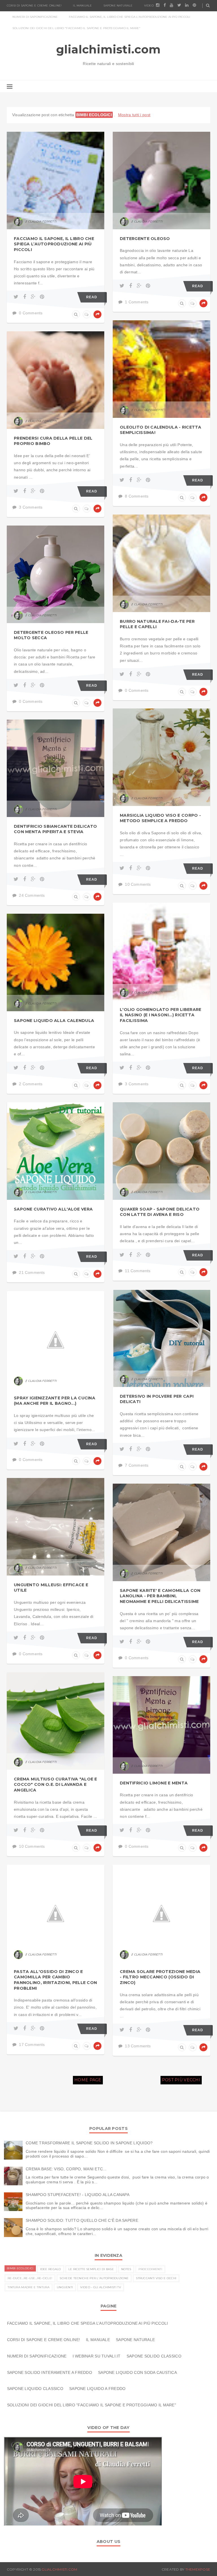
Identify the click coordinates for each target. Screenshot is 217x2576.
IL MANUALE (82, 6)
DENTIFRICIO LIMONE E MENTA (154, 1783)
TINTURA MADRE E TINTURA (29, 2287)
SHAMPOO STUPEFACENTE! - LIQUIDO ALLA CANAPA (78, 2195)
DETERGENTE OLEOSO (145, 239)
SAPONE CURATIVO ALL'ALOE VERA (53, 1209)
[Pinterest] (42, 297)
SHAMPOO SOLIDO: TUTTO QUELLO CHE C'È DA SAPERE (82, 2220)
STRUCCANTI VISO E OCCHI (156, 2278)
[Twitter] (17, 297)
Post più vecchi (181, 2080)
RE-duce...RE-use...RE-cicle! (30, 2278)
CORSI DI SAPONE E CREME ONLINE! (34, 6)
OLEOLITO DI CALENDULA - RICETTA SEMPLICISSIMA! (161, 430)
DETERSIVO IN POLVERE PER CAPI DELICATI (157, 1399)
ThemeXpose (198, 2569)
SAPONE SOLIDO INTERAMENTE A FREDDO (50, 2372)
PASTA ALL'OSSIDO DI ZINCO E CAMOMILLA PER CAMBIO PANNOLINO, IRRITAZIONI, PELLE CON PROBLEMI (55, 1980)
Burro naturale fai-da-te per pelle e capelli (157, 624)
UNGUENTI (65, 2287)
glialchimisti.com (109, 49)
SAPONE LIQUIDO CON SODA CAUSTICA (137, 2372)
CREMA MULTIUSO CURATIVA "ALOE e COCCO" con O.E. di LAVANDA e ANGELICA (56, 1785)
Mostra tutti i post (134, 115)
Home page (88, 2080)
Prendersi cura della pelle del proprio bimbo (53, 441)
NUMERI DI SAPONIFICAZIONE (35, 17)
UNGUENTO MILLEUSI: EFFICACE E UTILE (51, 1588)
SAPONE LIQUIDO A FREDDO (97, 2389)
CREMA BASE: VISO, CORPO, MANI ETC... (66, 2169)
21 (116, 1145)
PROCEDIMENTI (150, 2269)
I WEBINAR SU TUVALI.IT (97, 2356)
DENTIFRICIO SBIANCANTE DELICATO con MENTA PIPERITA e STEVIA (56, 829)
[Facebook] (26, 297)
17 (116, 1908)
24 (116, 763)
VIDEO (149, 6)
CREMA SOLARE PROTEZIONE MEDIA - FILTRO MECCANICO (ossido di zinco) (160, 1977)
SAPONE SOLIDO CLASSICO (154, 2356)
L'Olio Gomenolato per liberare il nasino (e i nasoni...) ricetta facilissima (160, 1015)
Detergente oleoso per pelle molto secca (51, 635)
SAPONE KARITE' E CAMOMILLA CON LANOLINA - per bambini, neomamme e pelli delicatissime (160, 1596)
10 (116, 1715)
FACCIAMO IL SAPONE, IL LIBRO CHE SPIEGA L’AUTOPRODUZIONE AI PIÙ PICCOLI (130, 17)
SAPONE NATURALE (118, 6)
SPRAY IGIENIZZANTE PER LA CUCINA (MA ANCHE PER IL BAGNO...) (55, 1401)
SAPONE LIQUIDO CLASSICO (35, 2389)
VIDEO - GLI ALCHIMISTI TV (101, 2287)
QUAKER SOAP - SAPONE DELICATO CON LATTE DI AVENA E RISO (160, 1212)
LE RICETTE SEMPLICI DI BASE (91, 2269)
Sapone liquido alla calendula (54, 1021)
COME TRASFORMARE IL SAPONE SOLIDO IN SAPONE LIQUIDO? (89, 2143)
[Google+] (34, 297)
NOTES (126, 2269)
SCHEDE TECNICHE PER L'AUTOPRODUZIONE (94, 2278)
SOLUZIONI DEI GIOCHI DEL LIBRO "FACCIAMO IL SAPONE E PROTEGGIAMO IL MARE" (77, 28)
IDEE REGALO (51, 2269)
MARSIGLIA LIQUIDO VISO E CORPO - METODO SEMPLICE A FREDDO (160, 818)
